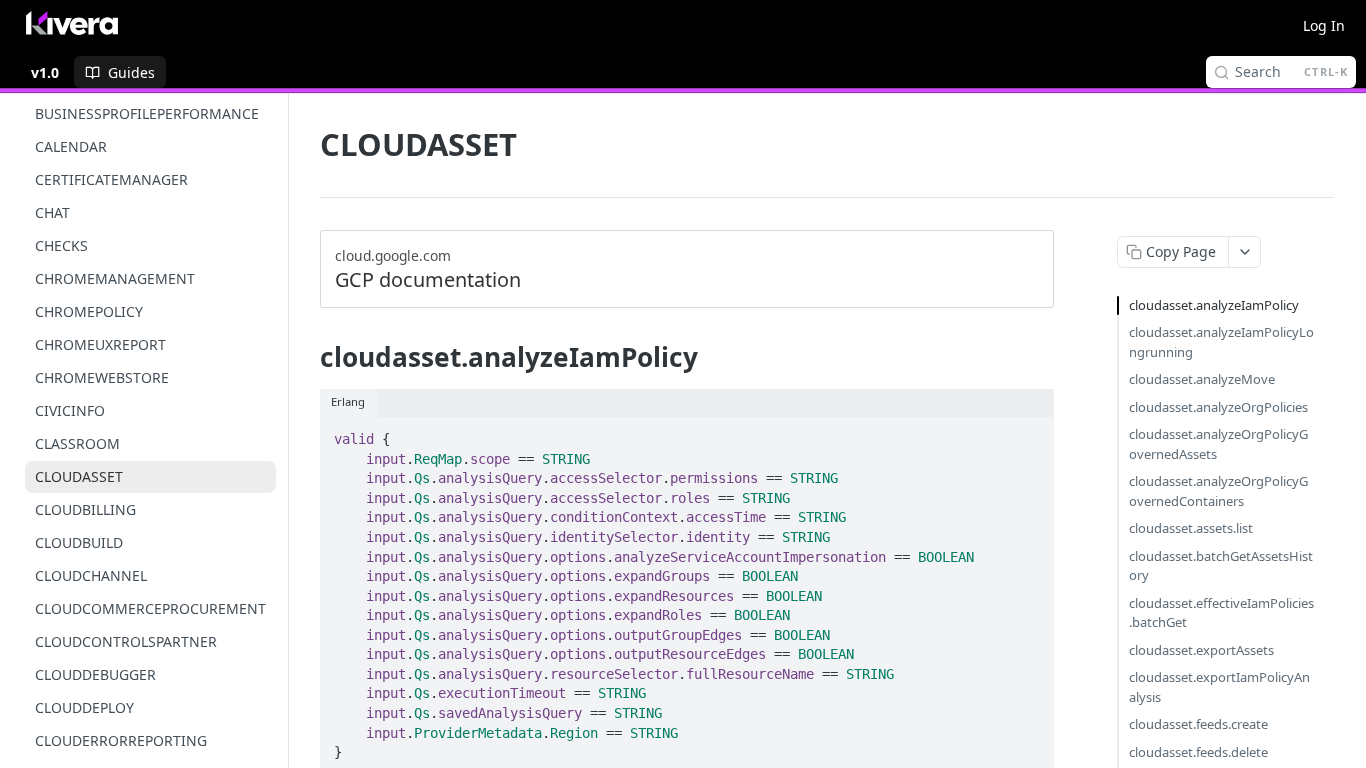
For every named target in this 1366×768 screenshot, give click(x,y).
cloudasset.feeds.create (1198, 724)
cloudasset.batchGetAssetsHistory (1221, 566)
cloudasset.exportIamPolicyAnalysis (1219, 687)
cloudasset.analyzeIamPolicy (1214, 305)
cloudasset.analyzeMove (1202, 379)
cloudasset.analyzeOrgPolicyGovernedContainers (1218, 491)
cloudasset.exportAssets (1201, 650)
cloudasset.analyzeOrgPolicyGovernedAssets (1218, 444)
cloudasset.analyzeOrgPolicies (1218, 407)
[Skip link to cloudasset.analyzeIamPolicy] (306, 357)
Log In (1324, 25)
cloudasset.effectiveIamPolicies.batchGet (1221, 613)
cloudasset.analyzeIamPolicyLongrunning (1221, 342)
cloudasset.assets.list (1191, 528)
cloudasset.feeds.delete (1198, 752)
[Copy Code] (1030, 433)
